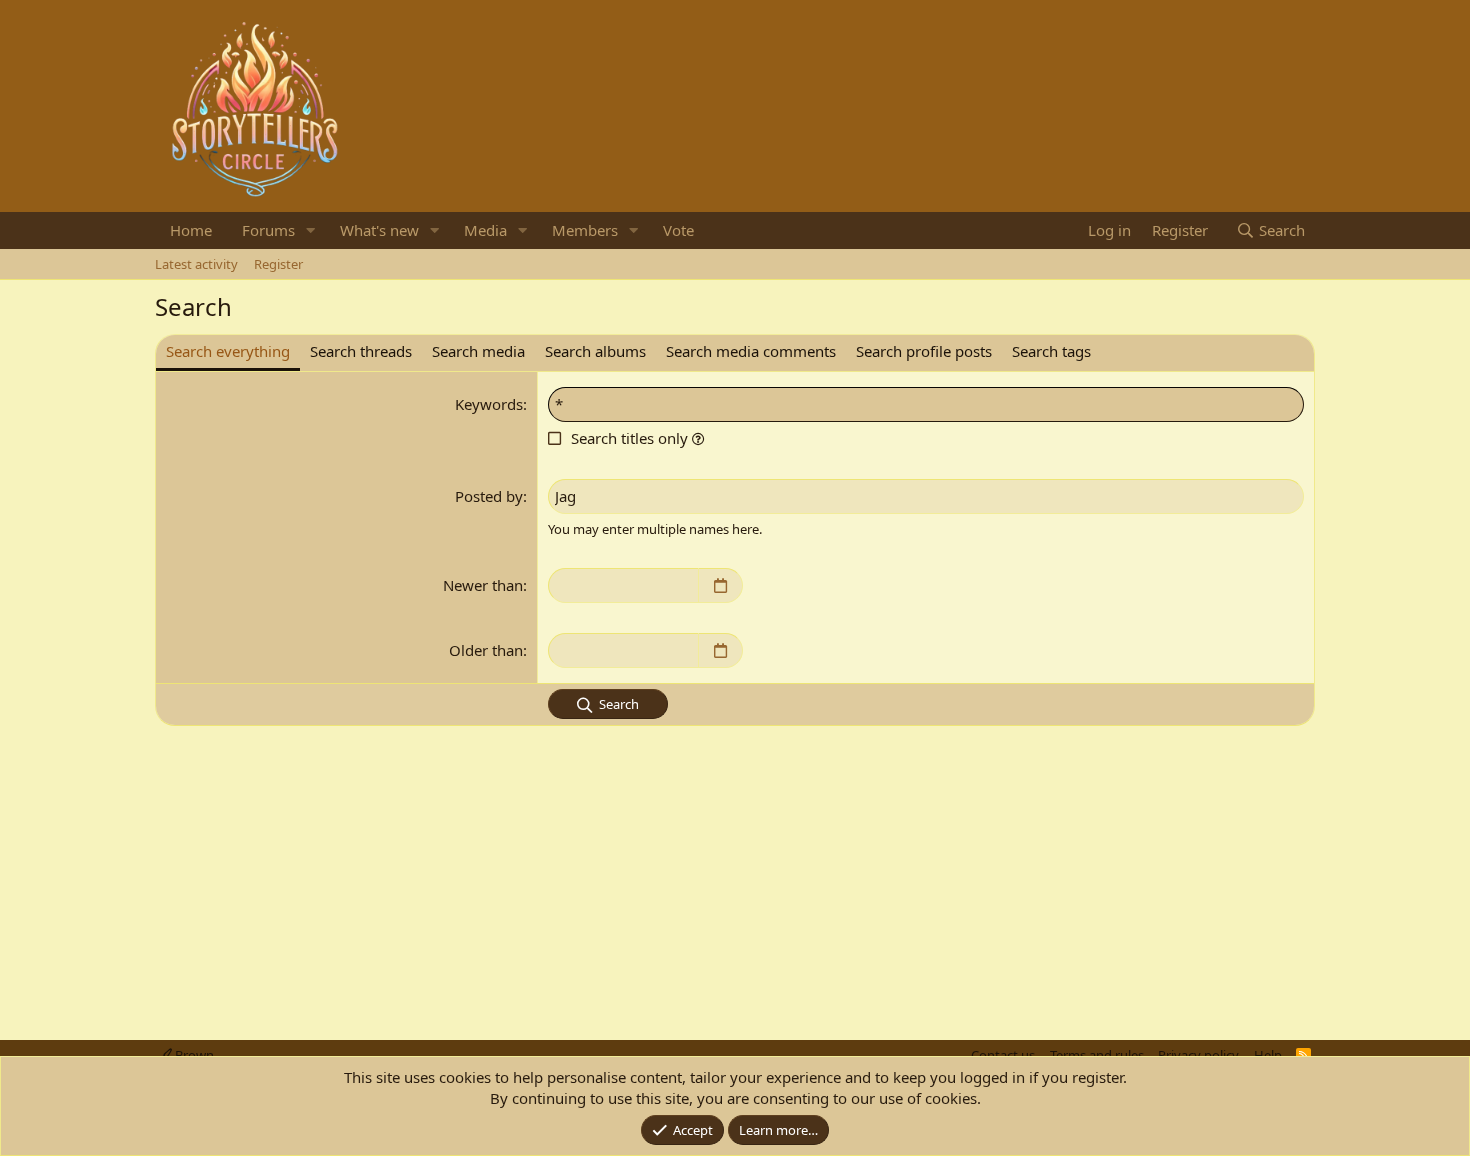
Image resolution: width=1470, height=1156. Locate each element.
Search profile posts (924, 351)
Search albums (595, 351)
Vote (678, 230)
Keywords (489, 404)
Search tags (1051, 351)
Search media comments (751, 351)
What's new (379, 230)
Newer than (483, 585)
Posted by (489, 496)
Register (278, 264)
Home (191, 230)
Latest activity (196, 264)
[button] (311, 230)
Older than (486, 650)
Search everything (228, 351)
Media (485, 230)
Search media (478, 351)
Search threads (361, 351)
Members (585, 230)
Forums (268, 230)
